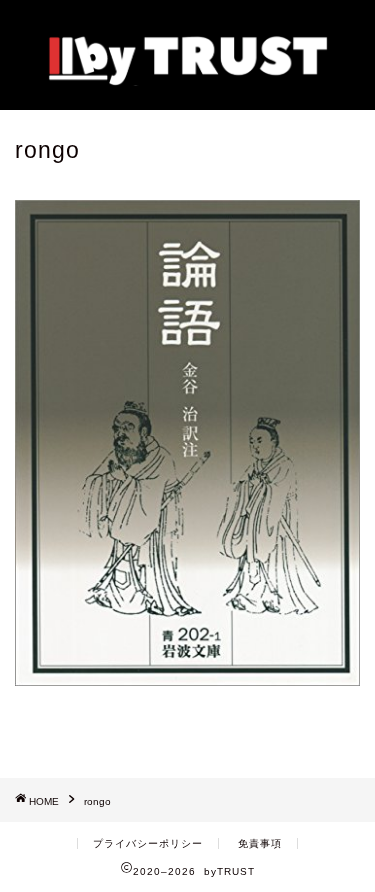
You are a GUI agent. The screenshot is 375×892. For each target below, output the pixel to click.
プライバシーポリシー (148, 843)
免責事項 (260, 843)
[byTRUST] (187, 78)
